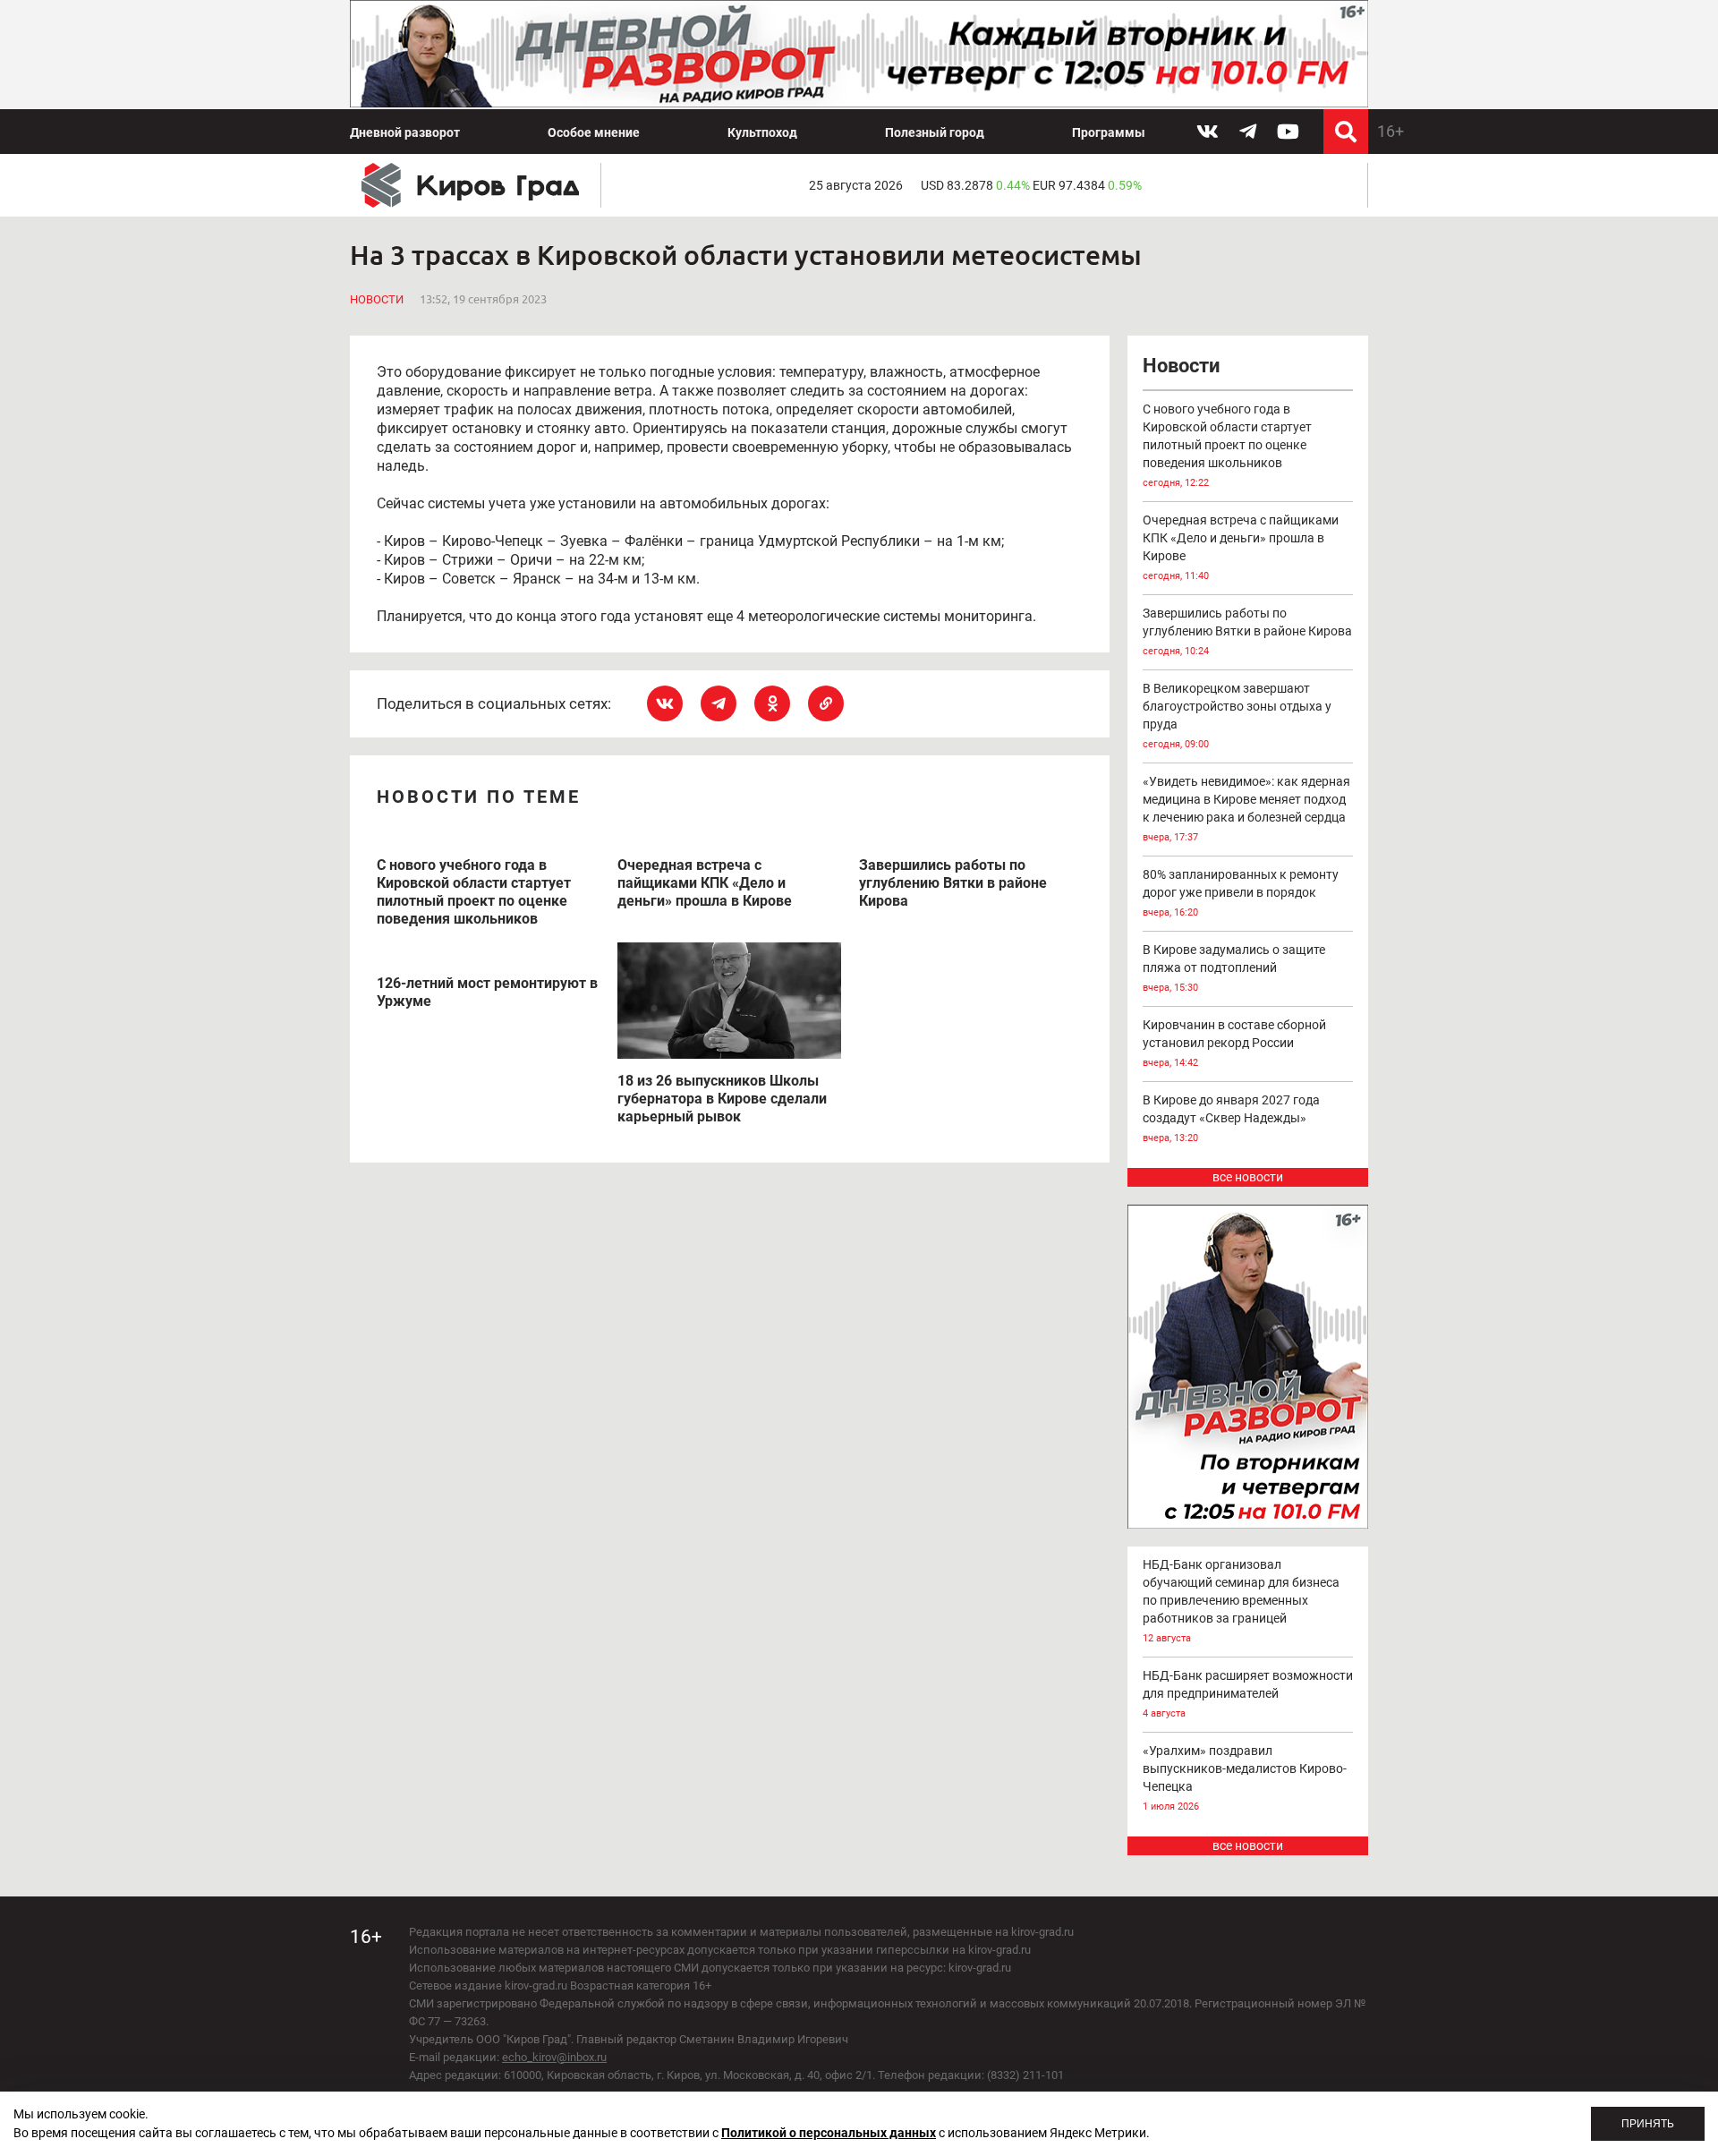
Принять (1648, 2124)
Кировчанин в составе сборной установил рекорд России (1234, 1043)
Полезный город (935, 132)
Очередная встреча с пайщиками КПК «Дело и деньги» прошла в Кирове (1241, 547)
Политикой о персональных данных (829, 2133)
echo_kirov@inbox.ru (554, 2057)
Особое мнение (594, 132)
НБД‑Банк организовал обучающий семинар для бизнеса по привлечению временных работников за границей (1241, 1601)
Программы (1109, 132)
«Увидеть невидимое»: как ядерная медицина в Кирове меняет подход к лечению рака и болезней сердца (1246, 809)
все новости (1248, 1177)
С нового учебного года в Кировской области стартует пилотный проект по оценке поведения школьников (1227, 445)
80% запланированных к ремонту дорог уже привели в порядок (1241, 893)
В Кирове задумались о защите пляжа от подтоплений (1234, 968)
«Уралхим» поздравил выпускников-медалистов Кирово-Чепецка (1245, 1778)
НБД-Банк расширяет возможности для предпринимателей (1248, 1694)
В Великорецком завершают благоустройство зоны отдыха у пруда (1237, 716)
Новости (377, 299)
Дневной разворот (405, 132)
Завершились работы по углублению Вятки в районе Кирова (1247, 631)
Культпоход (762, 132)
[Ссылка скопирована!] (826, 703)
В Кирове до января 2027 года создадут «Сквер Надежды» (1231, 1118)
